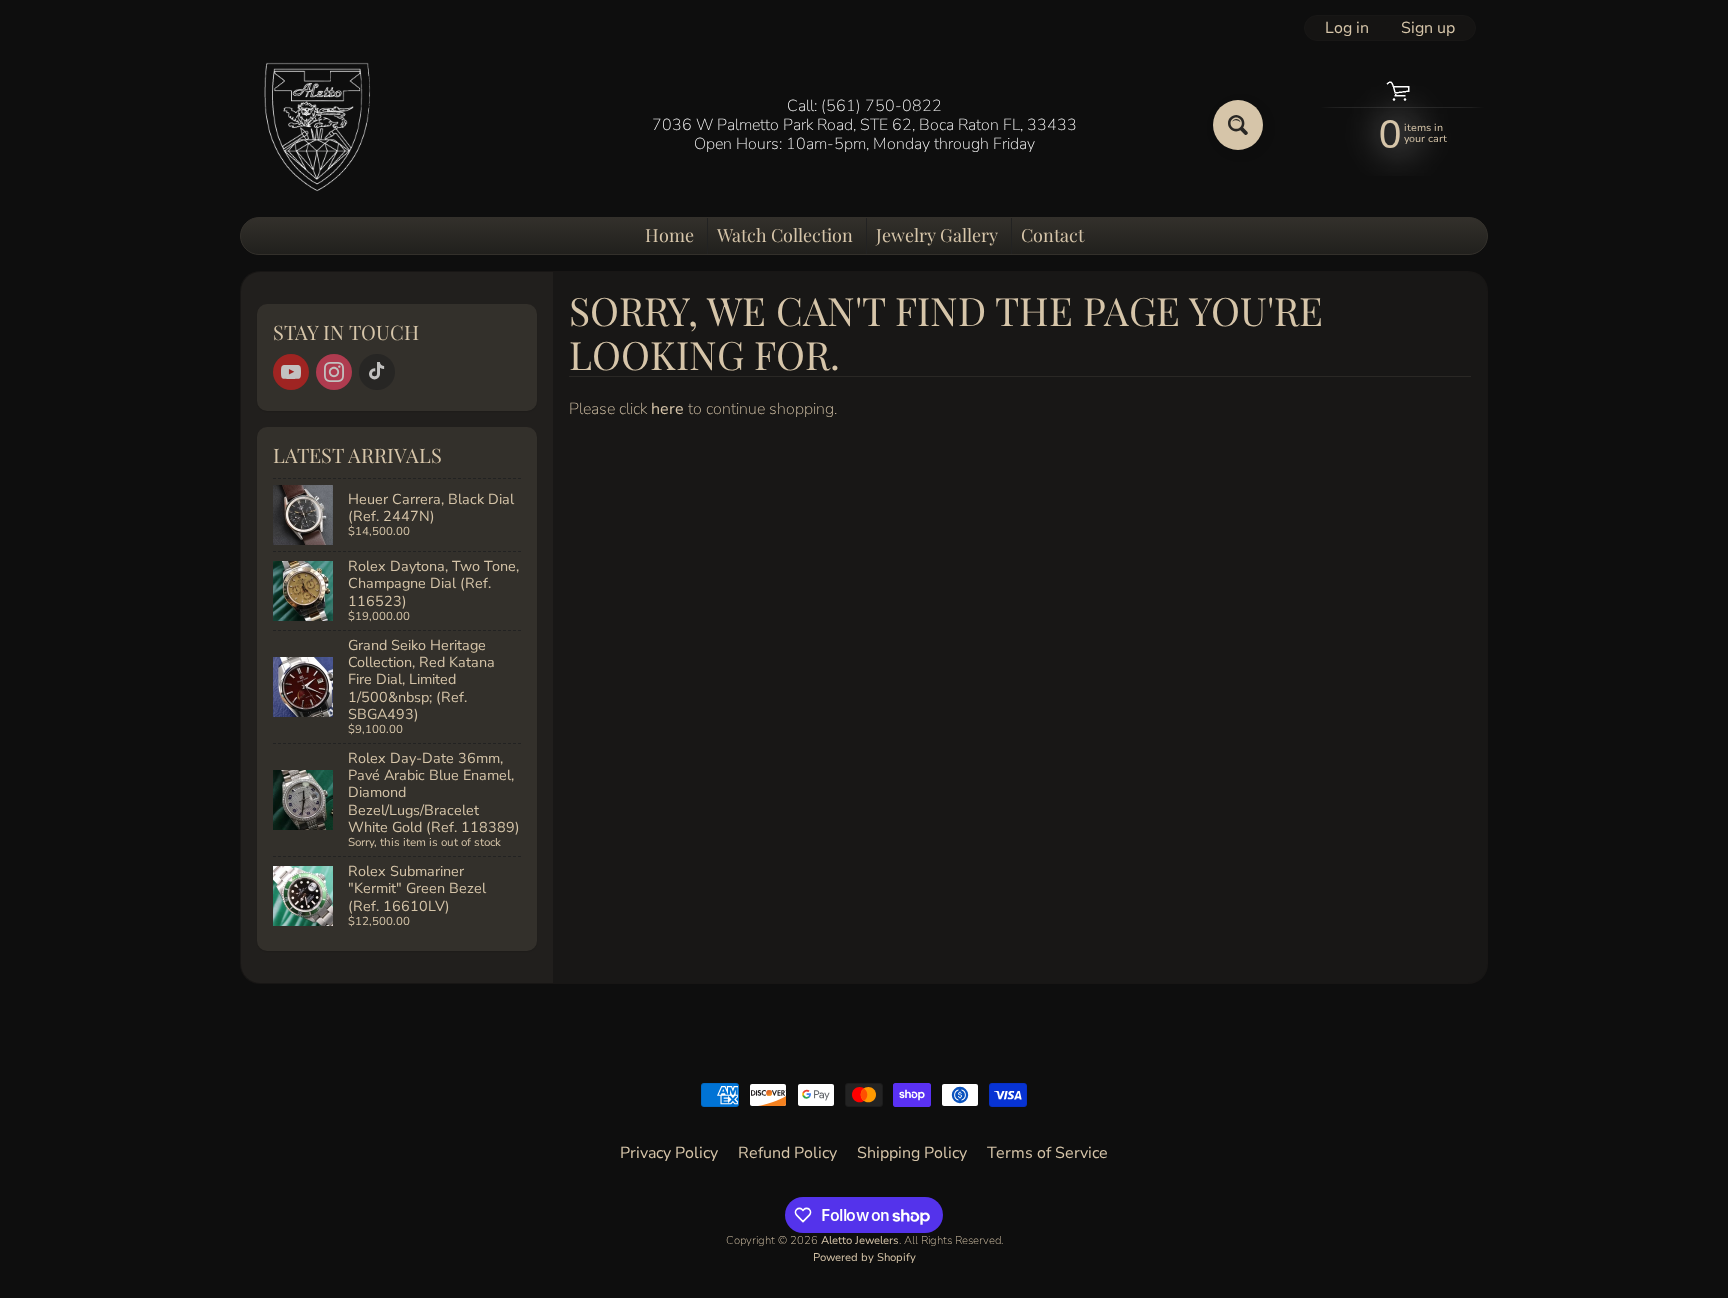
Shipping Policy (912, 1153)
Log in (1347, 28)
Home (669, 235)
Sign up (1428, 28)
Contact (1052, 235)
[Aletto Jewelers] (315, 125)
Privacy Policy (669, 1153)
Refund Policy (787, 1153)
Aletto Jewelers (860, 1240)
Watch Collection (785, 235)
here (667, 409)
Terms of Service (1047, 1153)
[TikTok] (377, 372)
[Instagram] (334, 372)
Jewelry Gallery (937, 235)
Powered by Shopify (864, 1257)
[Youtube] (291, 372)
